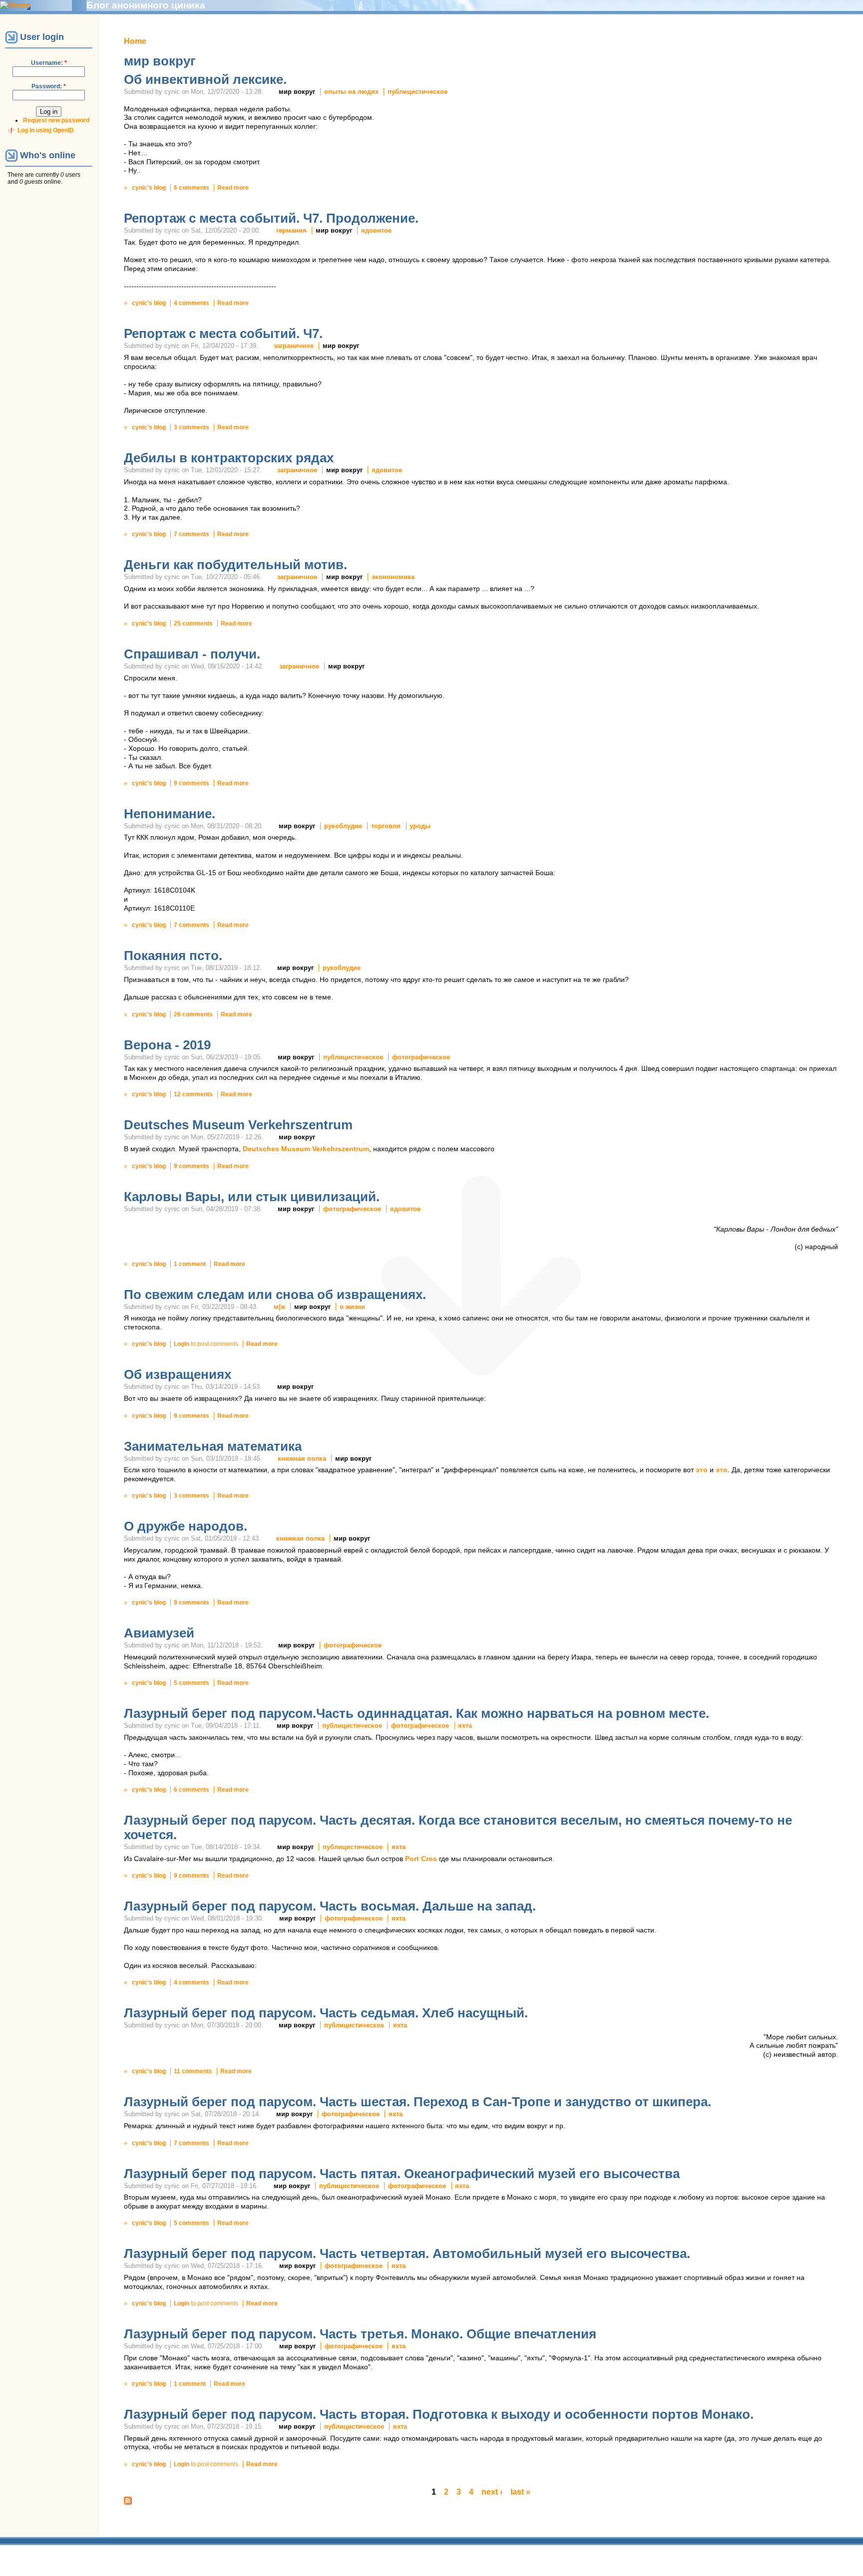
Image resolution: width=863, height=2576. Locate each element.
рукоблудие (343, 826)
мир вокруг (297, 92)
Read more (233, 188)
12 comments (193, 1094)
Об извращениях (178, 1374)
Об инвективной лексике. (205, 79)
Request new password (56, 120)
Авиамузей (159, 1633)
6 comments (192, 188)
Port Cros (421, 1859)
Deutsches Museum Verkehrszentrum (238, 1125)
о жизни (352, 1307)
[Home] (15, 5)
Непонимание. (170, 814)
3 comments (192, 427)
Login (182, 1344)
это (702, 1470)
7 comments (192, 534)
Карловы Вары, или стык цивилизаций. (252, 1197)
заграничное (294, 346)
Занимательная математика (213, 1446)
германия (291, 230)
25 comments (193, 624)
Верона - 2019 (167, 1045)
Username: (49, 63)
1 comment (190, 1264)
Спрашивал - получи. (192, 654)
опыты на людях (351, 92)
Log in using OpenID (46, 130)
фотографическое (421, 1057)
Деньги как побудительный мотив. (235, 565)
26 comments (193, 1014)
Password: (49, 86)
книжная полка (302, 1458)
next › (492, 2492)
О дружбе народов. (186, 1526)
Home (135, 41)
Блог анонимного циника (146, 5)
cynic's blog (149, 188)
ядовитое (376, 230)
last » (520, 2492)
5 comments (192, 1683)
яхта (465, 1726)
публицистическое (418, 92)
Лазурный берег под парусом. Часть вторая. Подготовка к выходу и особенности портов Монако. (439, 2414)
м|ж (279, 1307)
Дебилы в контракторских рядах (229, 458)
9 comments (192, 783)
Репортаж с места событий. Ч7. (223, 333)
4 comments (192, 303)
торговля (386, 826)
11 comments (193, 2071)
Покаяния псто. (173, 956)
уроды (420, 826)
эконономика (393, 577)
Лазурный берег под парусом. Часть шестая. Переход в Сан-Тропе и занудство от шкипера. (418, 2102)
